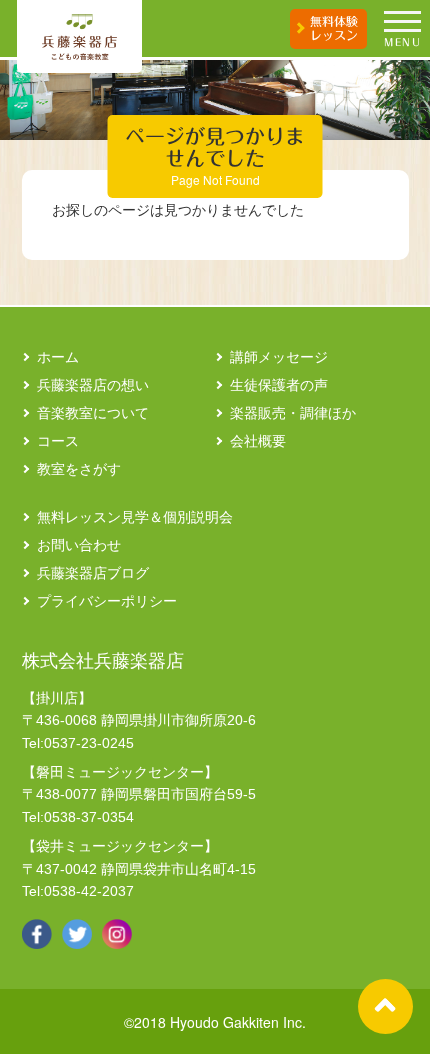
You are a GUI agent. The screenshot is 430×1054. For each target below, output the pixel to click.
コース (58, 441)
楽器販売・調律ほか (293, 413)
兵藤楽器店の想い (93, 385)
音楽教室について (93, 413)
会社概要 (258, 441)
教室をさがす (79, 469)
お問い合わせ (79, 545)
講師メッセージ (279, 357)
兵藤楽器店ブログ (93, 573)
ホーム (58, 357)
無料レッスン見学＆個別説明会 (135, 517)
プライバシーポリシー (107, 601)
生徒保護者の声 (279, 385)
